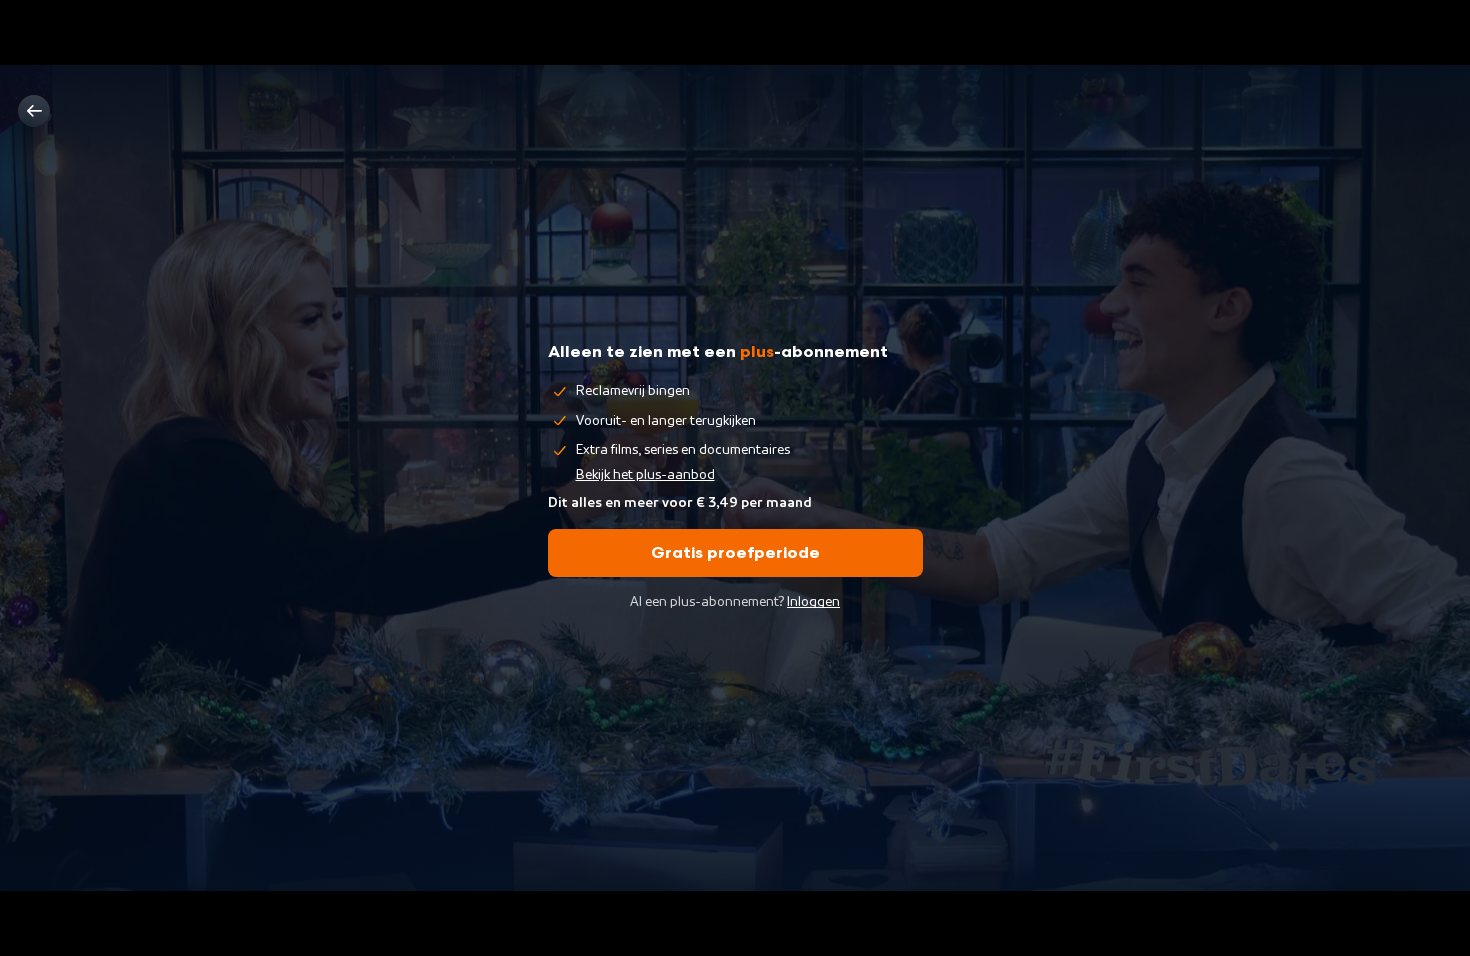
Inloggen (813, 602)
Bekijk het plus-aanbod (645, 475)
